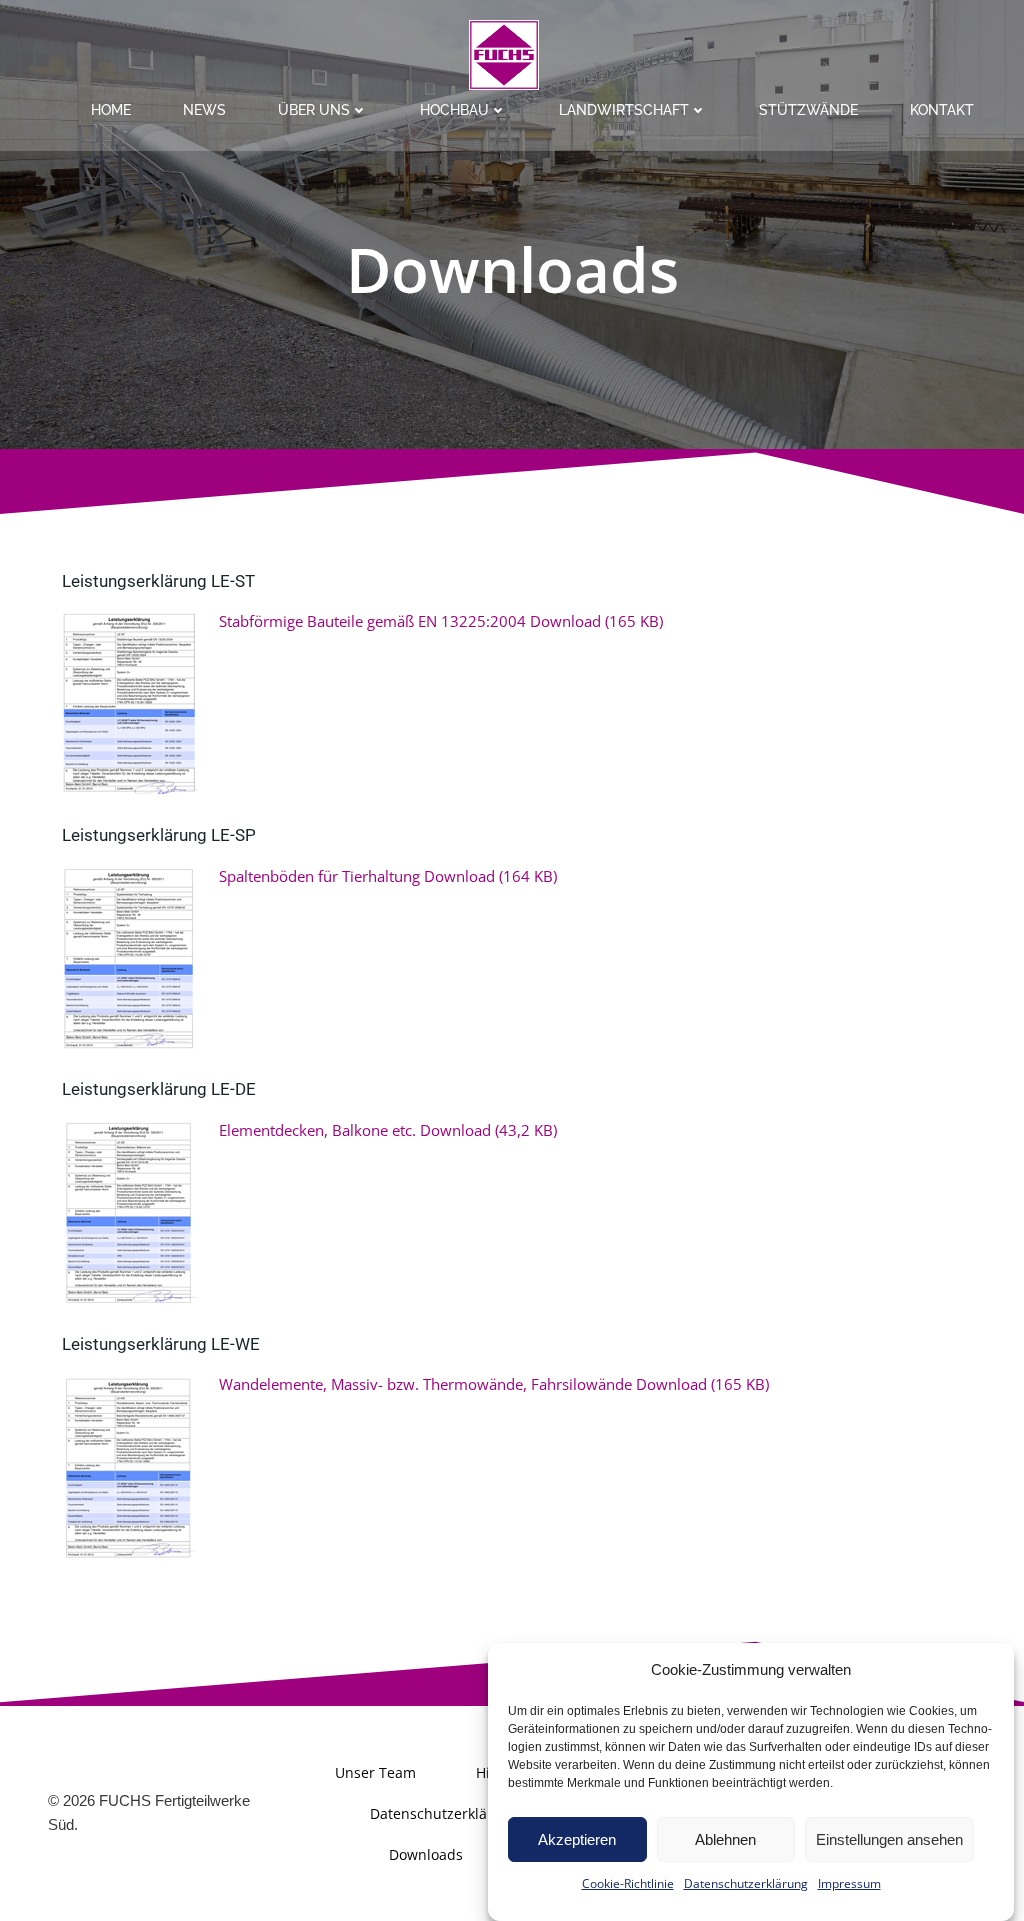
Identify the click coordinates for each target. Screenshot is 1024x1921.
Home (111, 110)
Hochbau (454, 110)
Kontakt (942, 110)
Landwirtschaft (624, 110)
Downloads (426, 1854)
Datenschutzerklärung (746, 1883)
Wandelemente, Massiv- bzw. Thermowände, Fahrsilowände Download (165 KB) (494, 1384)
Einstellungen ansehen (889, 1839)
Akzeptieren (577, 1839)
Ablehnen (725, 1839)
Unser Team (375, 1772)
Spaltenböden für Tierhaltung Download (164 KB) (388, 876)
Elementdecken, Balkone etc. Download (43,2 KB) (388, 1130)
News (204, 110)
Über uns (314, 110)
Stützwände (808, 110)
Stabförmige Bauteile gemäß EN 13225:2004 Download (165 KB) (441, 621)
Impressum (849, 1883)
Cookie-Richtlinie (628, 1883)
